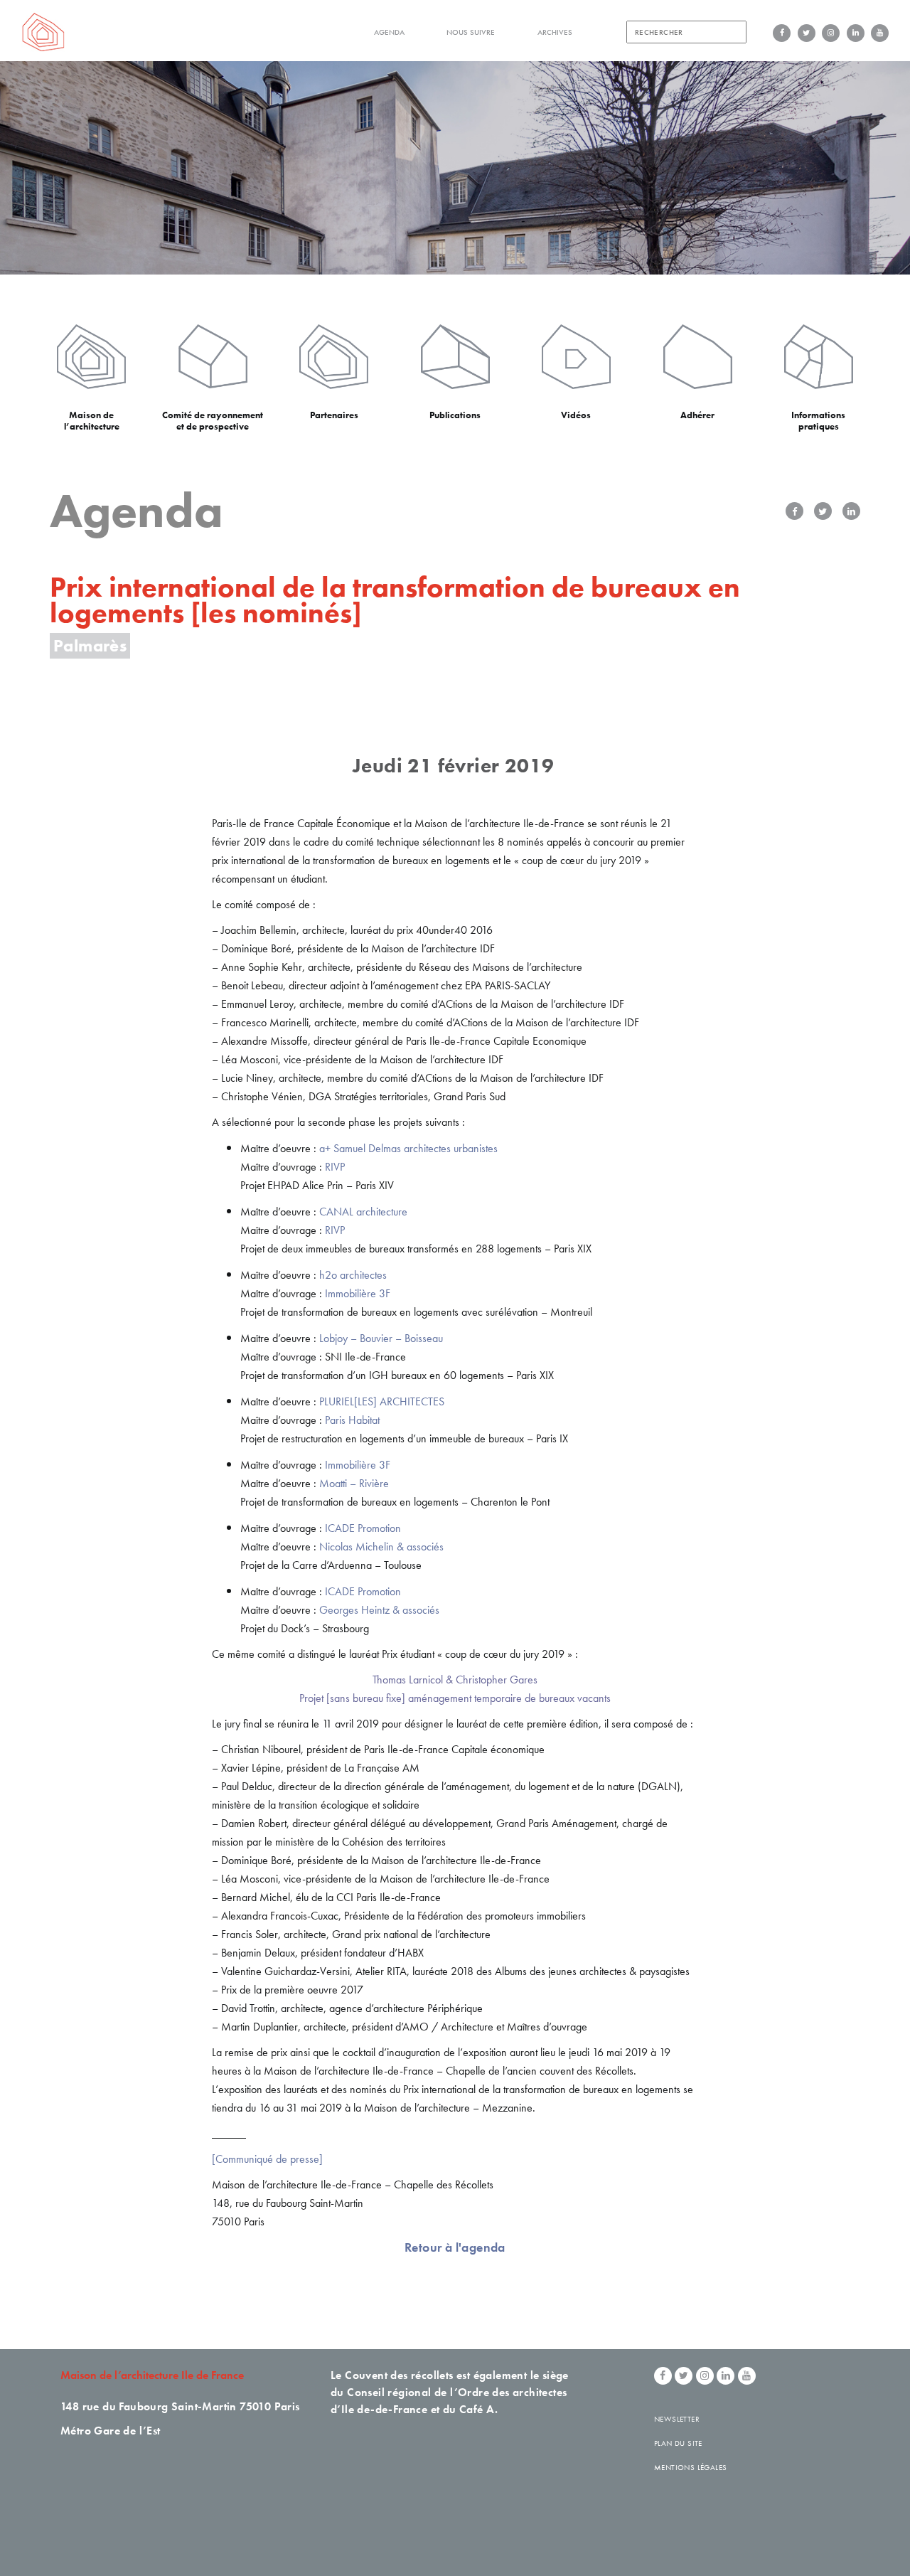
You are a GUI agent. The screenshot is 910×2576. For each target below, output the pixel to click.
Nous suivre (471, 32)
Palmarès (90, 645)
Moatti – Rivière (354, 1483)
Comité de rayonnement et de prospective (213, 421)
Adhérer (697, 415)
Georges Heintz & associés (379, 1610)
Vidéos (576, 415)
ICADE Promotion (363, 1528)
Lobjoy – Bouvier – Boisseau (381, 1338)
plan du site (678, 2443)
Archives (555, 32)
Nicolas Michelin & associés (381, 1547)
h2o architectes (353, 1275)
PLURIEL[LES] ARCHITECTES (382, 1401)
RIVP (335, 1167)
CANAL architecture (363, 1212)
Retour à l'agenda (455, 2247)
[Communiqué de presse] (267, 2159)
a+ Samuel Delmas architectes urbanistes (408, 1148)
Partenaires (334, 415)
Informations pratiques (818, 421)
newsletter (677, 2419)
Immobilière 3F (358, 1293)
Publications (455, 415)
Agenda (389, 32)
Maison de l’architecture (92, 421)
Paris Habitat (352, 1420)
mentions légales (690, 2467)
